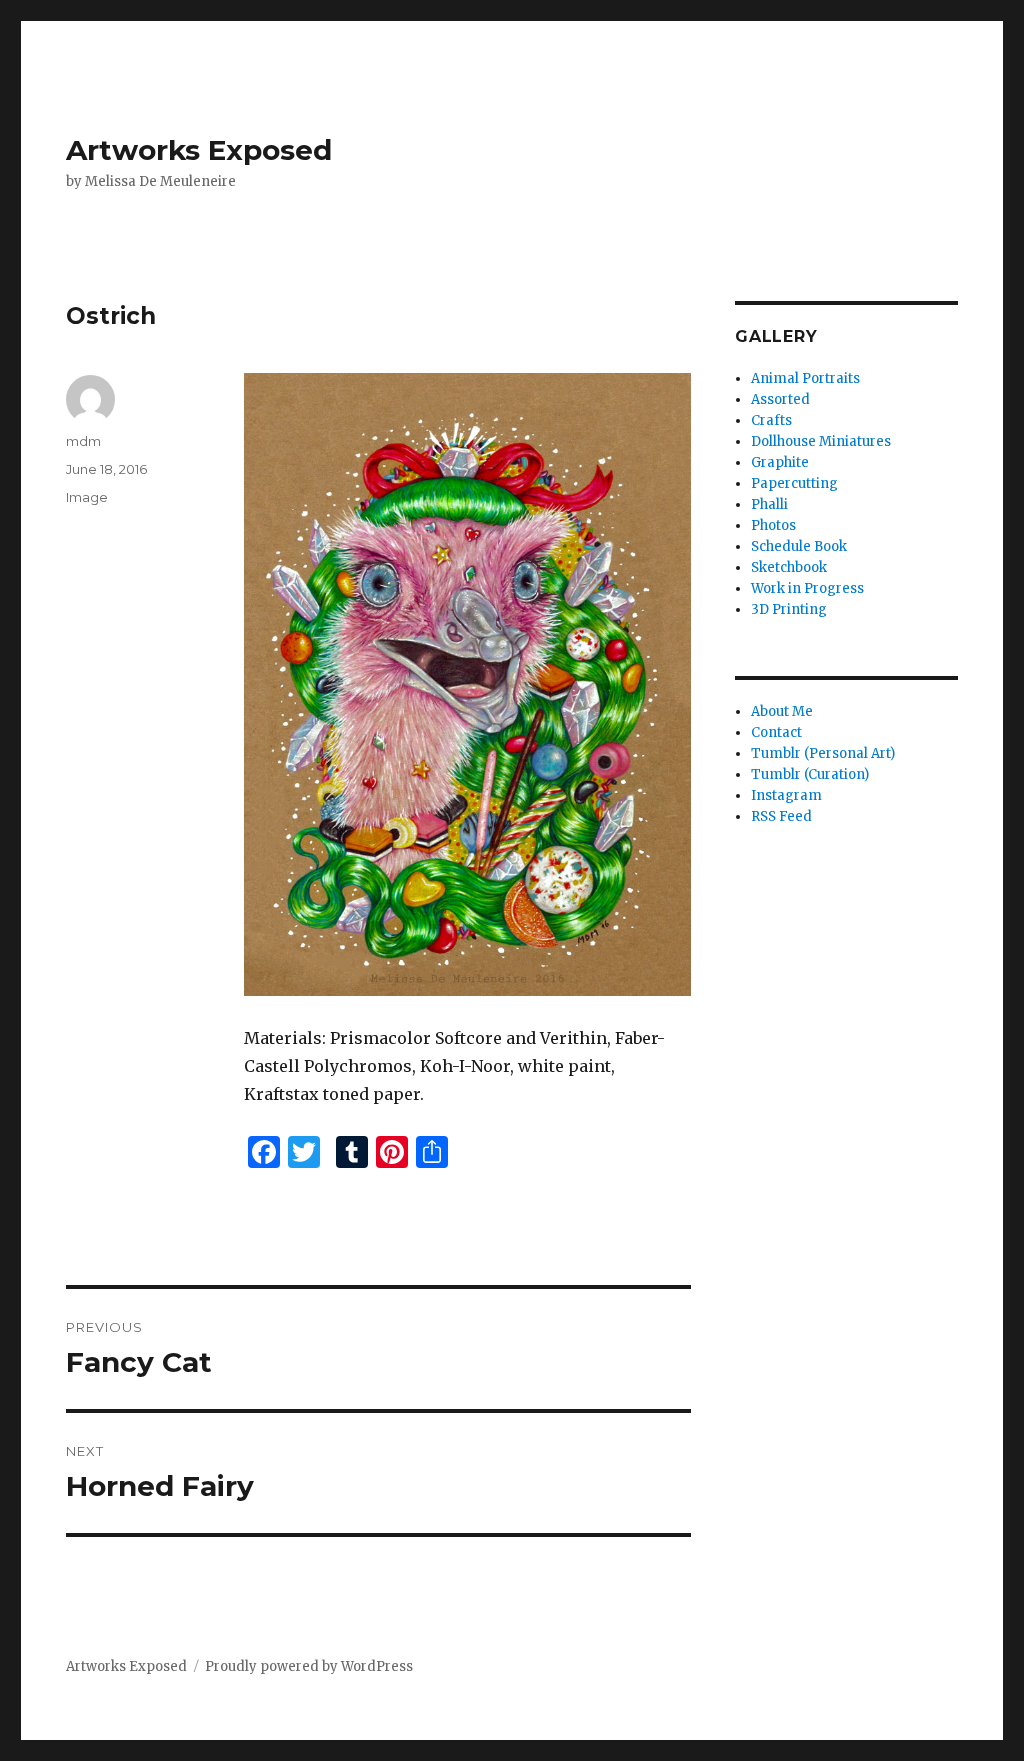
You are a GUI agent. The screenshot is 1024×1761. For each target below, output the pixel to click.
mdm (83, 441)
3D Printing (789, 609)
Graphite (780, 462)
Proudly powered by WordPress (309, 1666)
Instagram (786, 795)
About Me (782, 711)
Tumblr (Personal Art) (823, 753)
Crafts (771, 420)
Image (87, 497)
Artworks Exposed (199, 150)
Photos (773, 525)
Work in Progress (807, 588)
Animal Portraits (805, 378)
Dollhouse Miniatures (821, 441)
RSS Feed (781, 816)
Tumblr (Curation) (810, 774)
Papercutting (794, 483)
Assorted (780, 399)
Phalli (769, 504)
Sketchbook (789, 567)
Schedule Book (799, 546)
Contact (776, 732)
